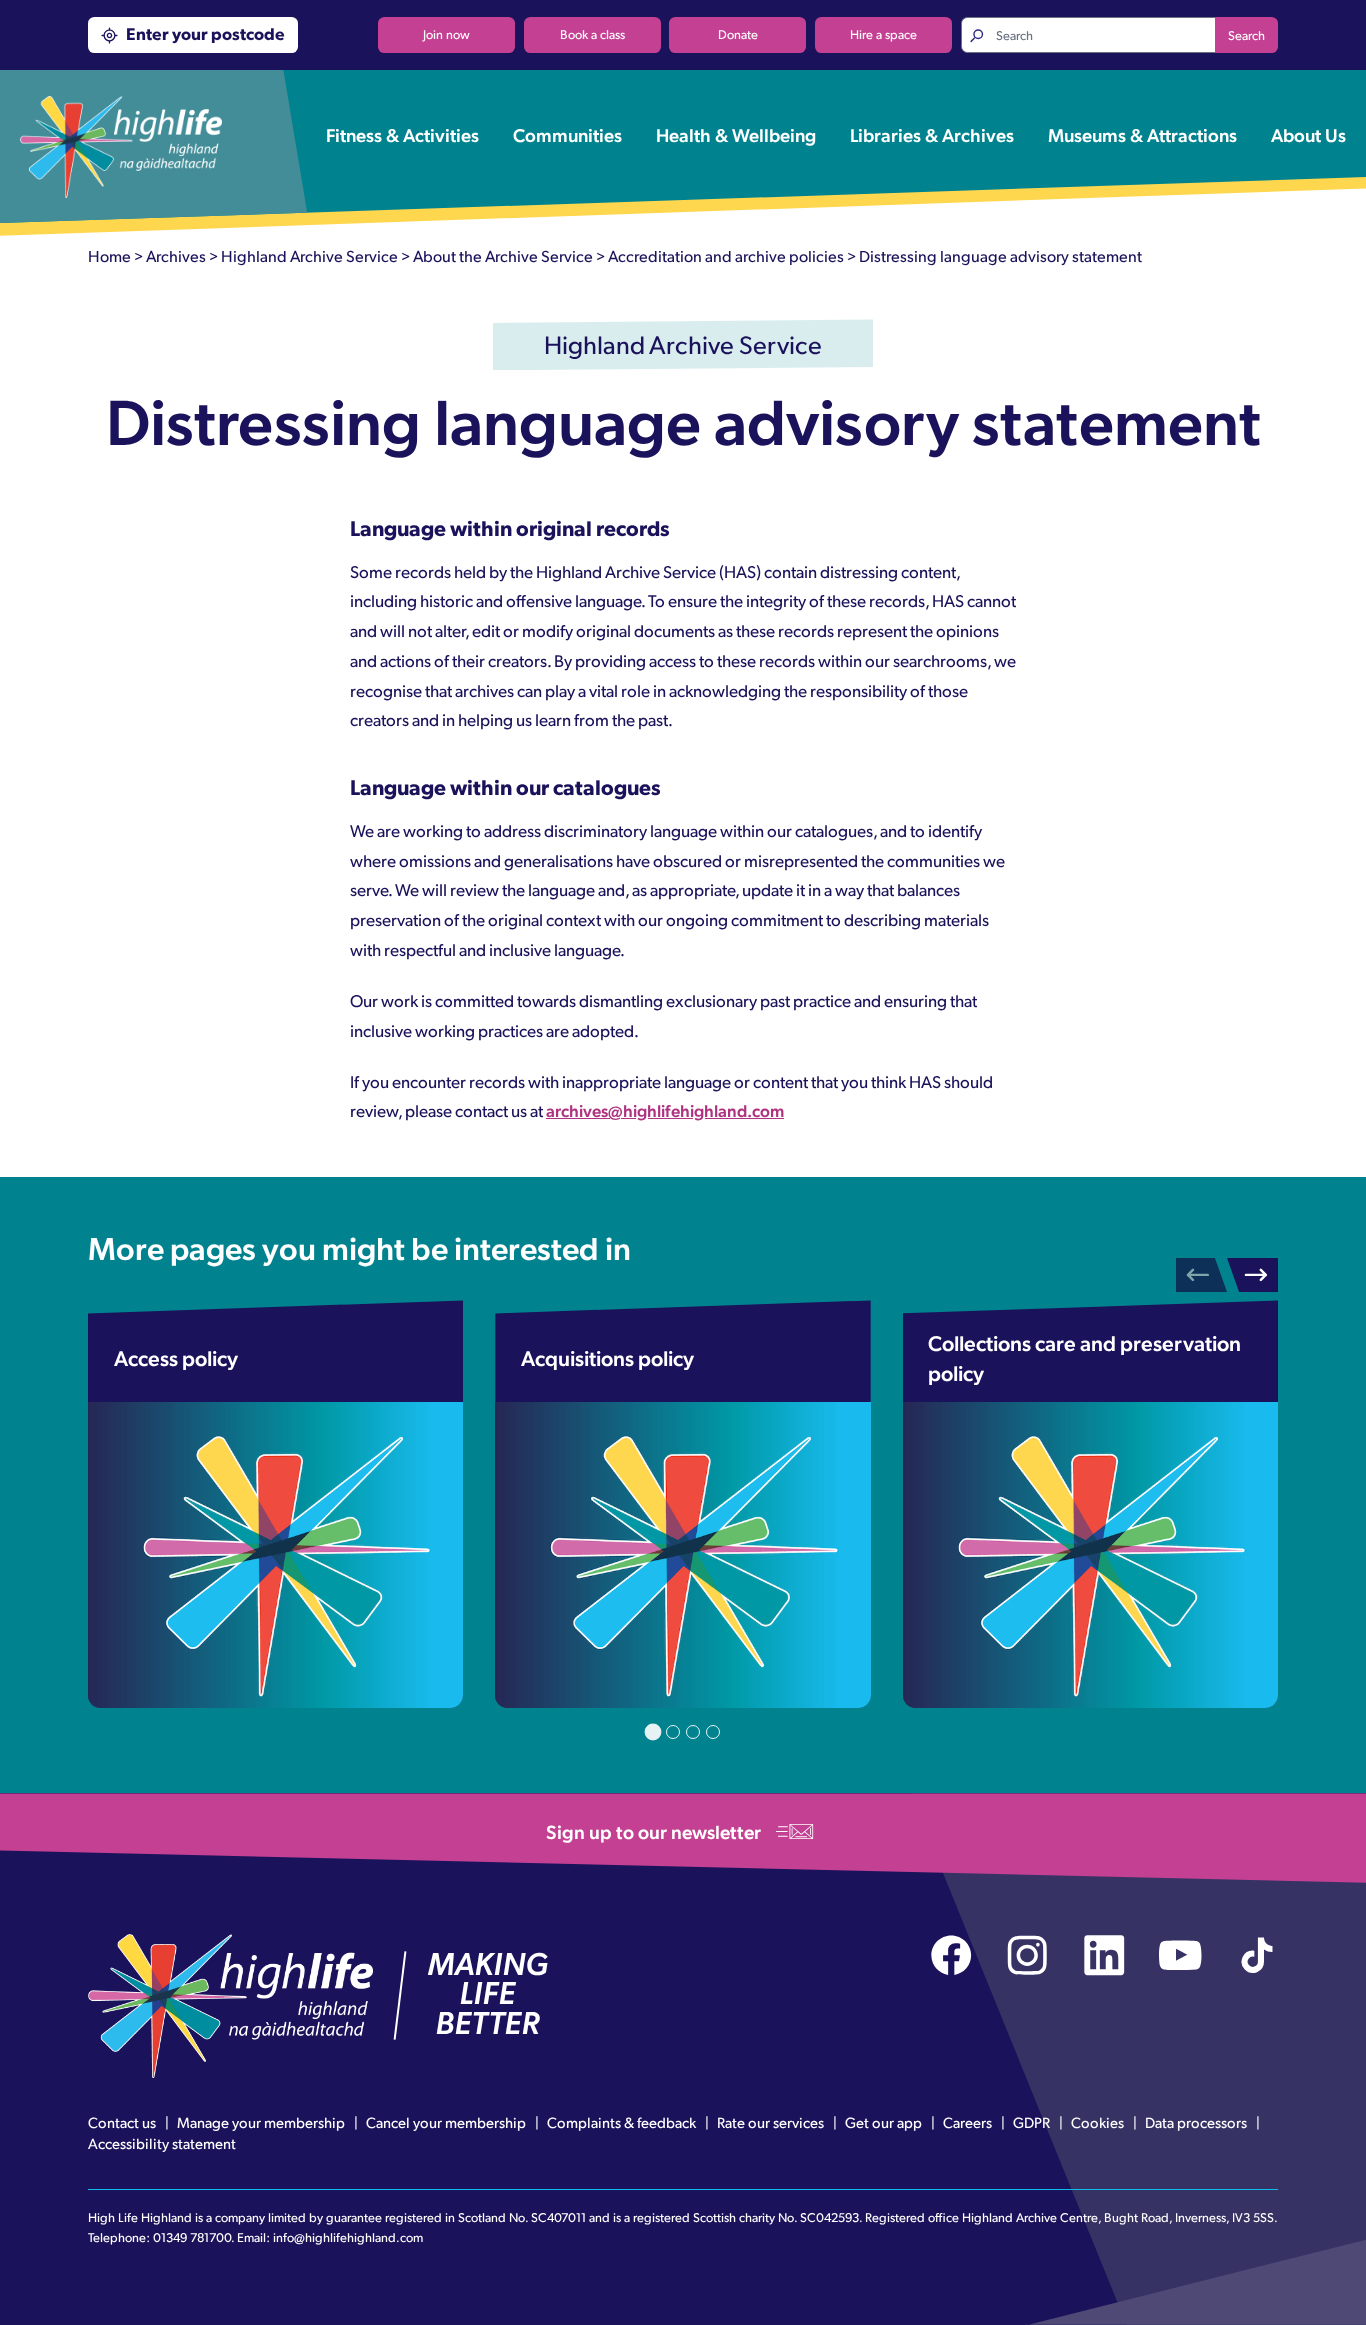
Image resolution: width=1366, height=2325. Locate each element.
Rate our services (770, 2122)
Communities (567, 134)
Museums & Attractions (1142, 134)
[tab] (653, 1732)
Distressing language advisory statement (1000, 255)
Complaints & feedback (621, 2122)
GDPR (1031, 2122)
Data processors (1196, 2122)
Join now (446, 34)
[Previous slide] (1201, 1275)
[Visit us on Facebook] (951, 1955)
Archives (176, 255)
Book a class (592, 34)
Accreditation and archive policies (726, 255)
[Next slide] (1252, 1275)
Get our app (883, 2122)
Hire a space (883, 34)
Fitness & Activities (402, 134)
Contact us (122, 2122)
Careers (967, 2122)
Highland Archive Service (309, 255)
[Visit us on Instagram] (1027, 1955)
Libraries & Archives (932, 134)
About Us (1308, 134)
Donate (738, 34)
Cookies (1097, 2122)
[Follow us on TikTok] (1257, 1955)
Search (1246, 35)
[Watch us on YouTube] (1180, 1955)
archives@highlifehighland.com (665, 1110)
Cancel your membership (446, 2122)
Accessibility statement (162, 2143)
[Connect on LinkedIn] (1104, 1955)
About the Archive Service (503, 255)
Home (109, 255)
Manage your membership (261, 2122)
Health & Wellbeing (736, 134)
